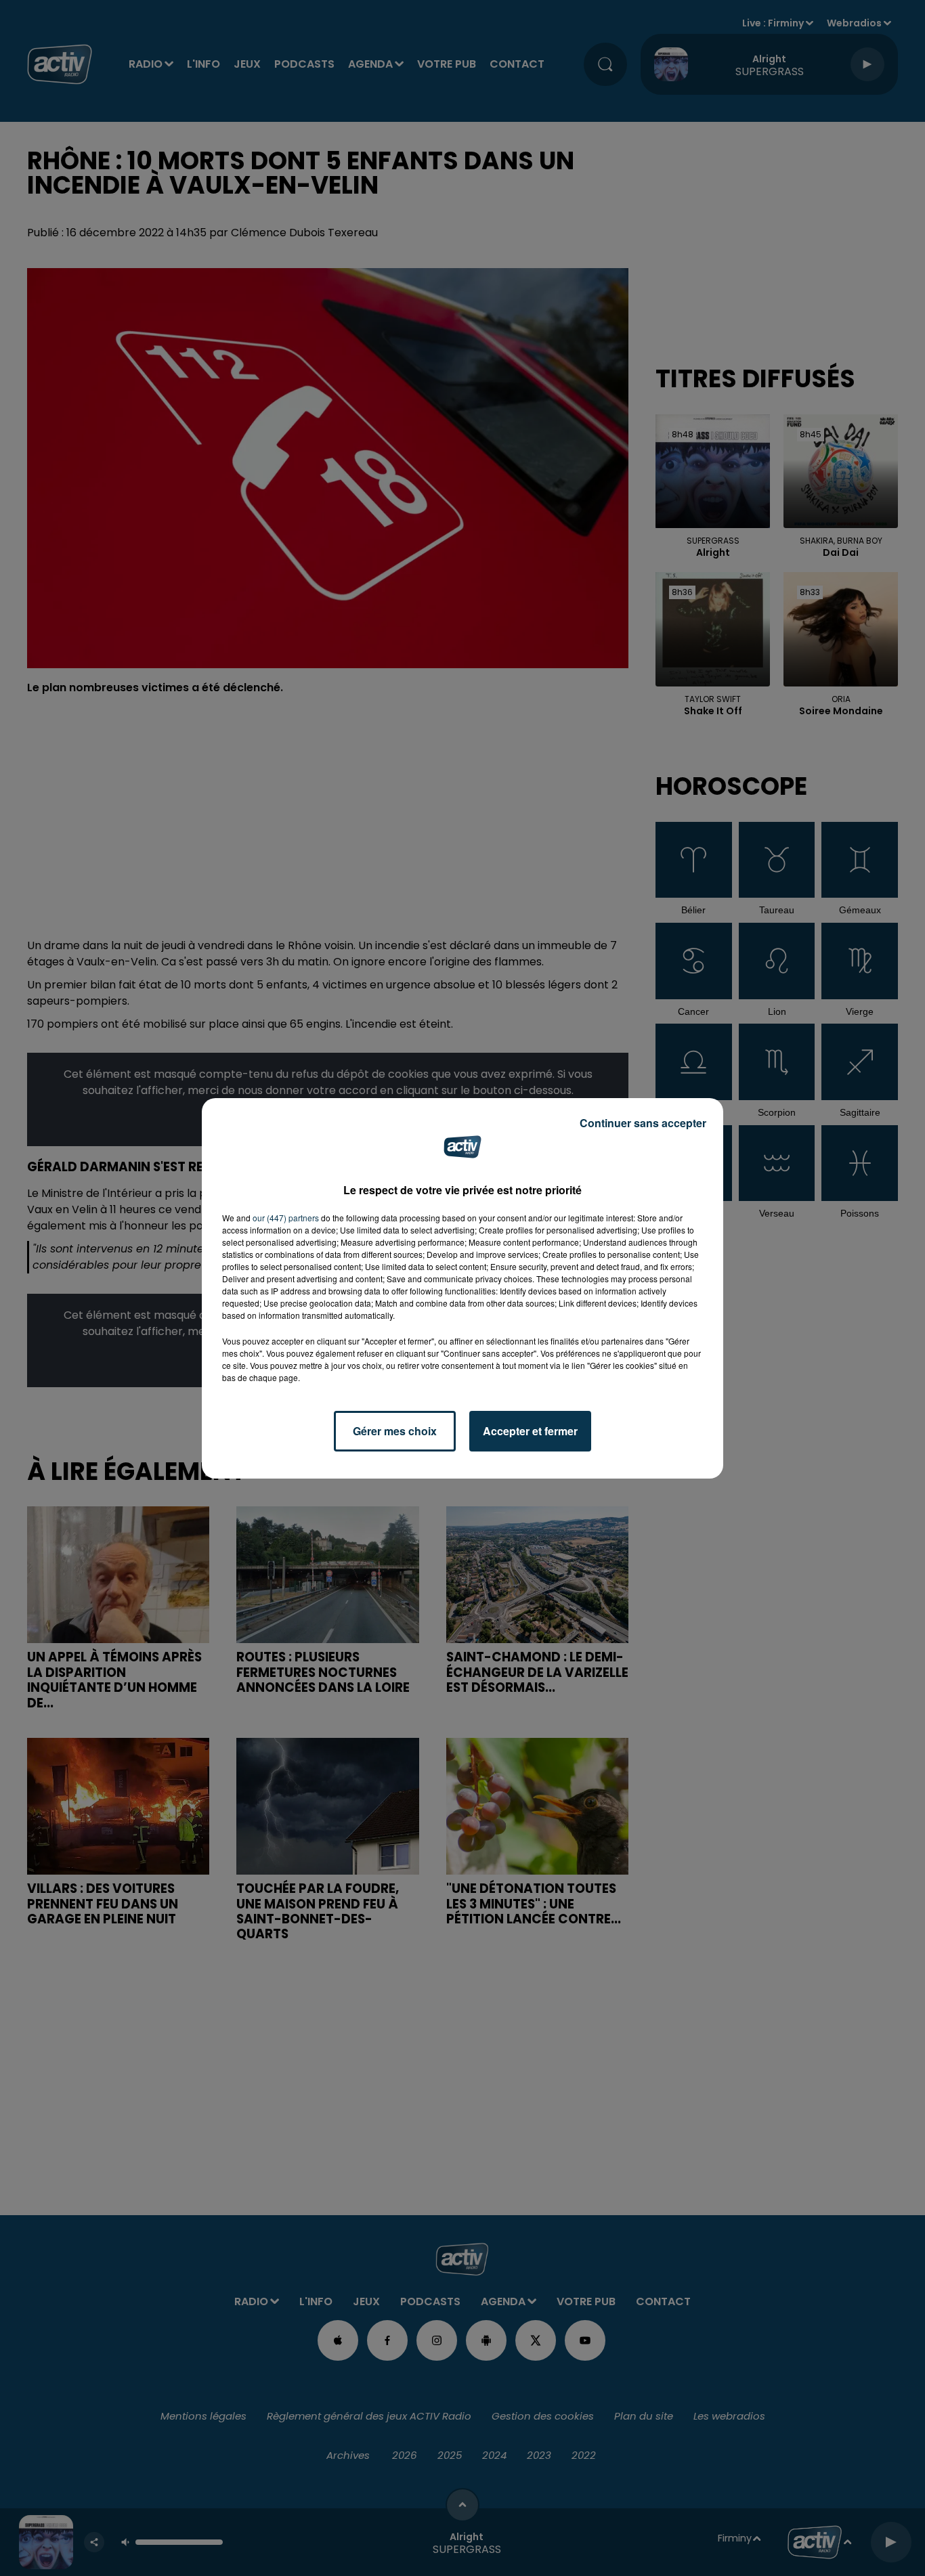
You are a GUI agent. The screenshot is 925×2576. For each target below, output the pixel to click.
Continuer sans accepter (643, 1123)
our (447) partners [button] (286, 1218)
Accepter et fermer (530, 1431)
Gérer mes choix (395, 1431)
